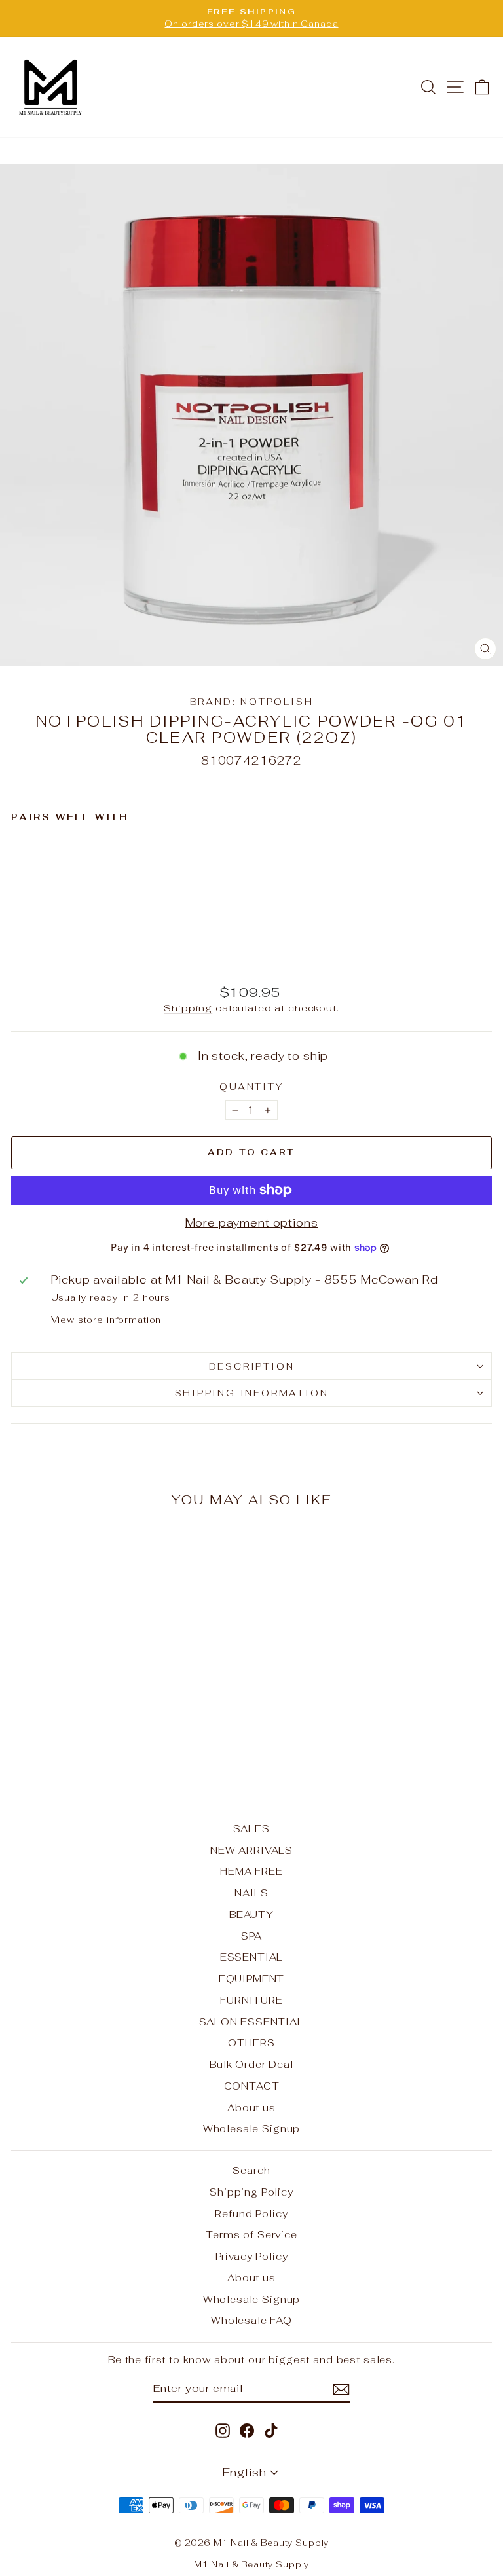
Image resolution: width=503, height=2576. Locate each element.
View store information (106, 1320)
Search (251, 2170)
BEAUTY (251, 1914)
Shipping (188, 1008)
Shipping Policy (251, 2192)
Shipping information (252, 1393)
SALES (251, 1829)
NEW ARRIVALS (251, 1850)
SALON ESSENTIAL (251, 2022)
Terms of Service (251, 2235)
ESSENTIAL (252, 1957)
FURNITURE (251, 2000)
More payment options (252, 1223)
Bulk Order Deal (251, 2064)
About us (251, 2108)
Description (252, 1366)
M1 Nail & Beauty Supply (252, 2565)
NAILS (251, 1893)
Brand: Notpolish (252, 702)
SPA (252, 1936)
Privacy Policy (252, 2256)
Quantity (251, 1087)
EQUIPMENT (252, 1979)
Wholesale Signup (252, 2129)
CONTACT (252, 2086)
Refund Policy (251, 2214)
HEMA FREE (251, 1871)
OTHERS (251, 2043)
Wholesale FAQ (251, 2320)
